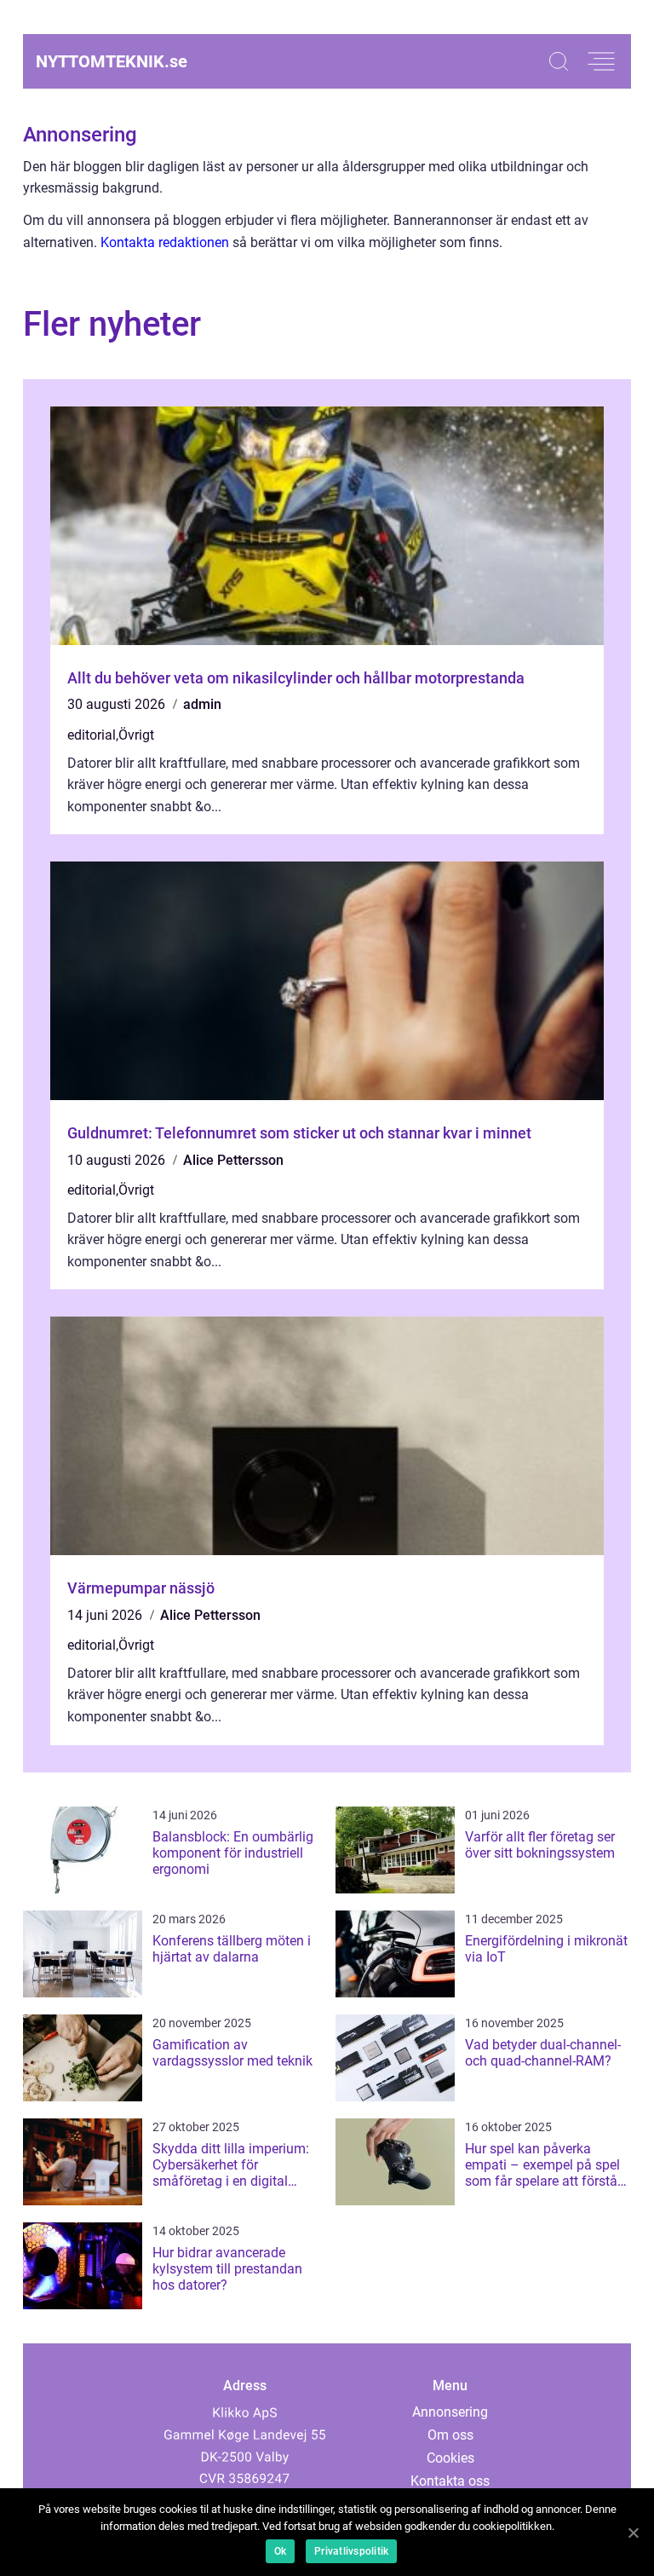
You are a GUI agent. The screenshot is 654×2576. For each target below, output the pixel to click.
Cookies (450, 2458)
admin (202, 704)
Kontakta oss (450, 2481)
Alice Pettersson (233, 1160)
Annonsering (450, 2412)
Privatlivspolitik (351, 2551)
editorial (92, 735)
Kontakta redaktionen (165, 242)
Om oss (450, 2435)
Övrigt (136, 735)
